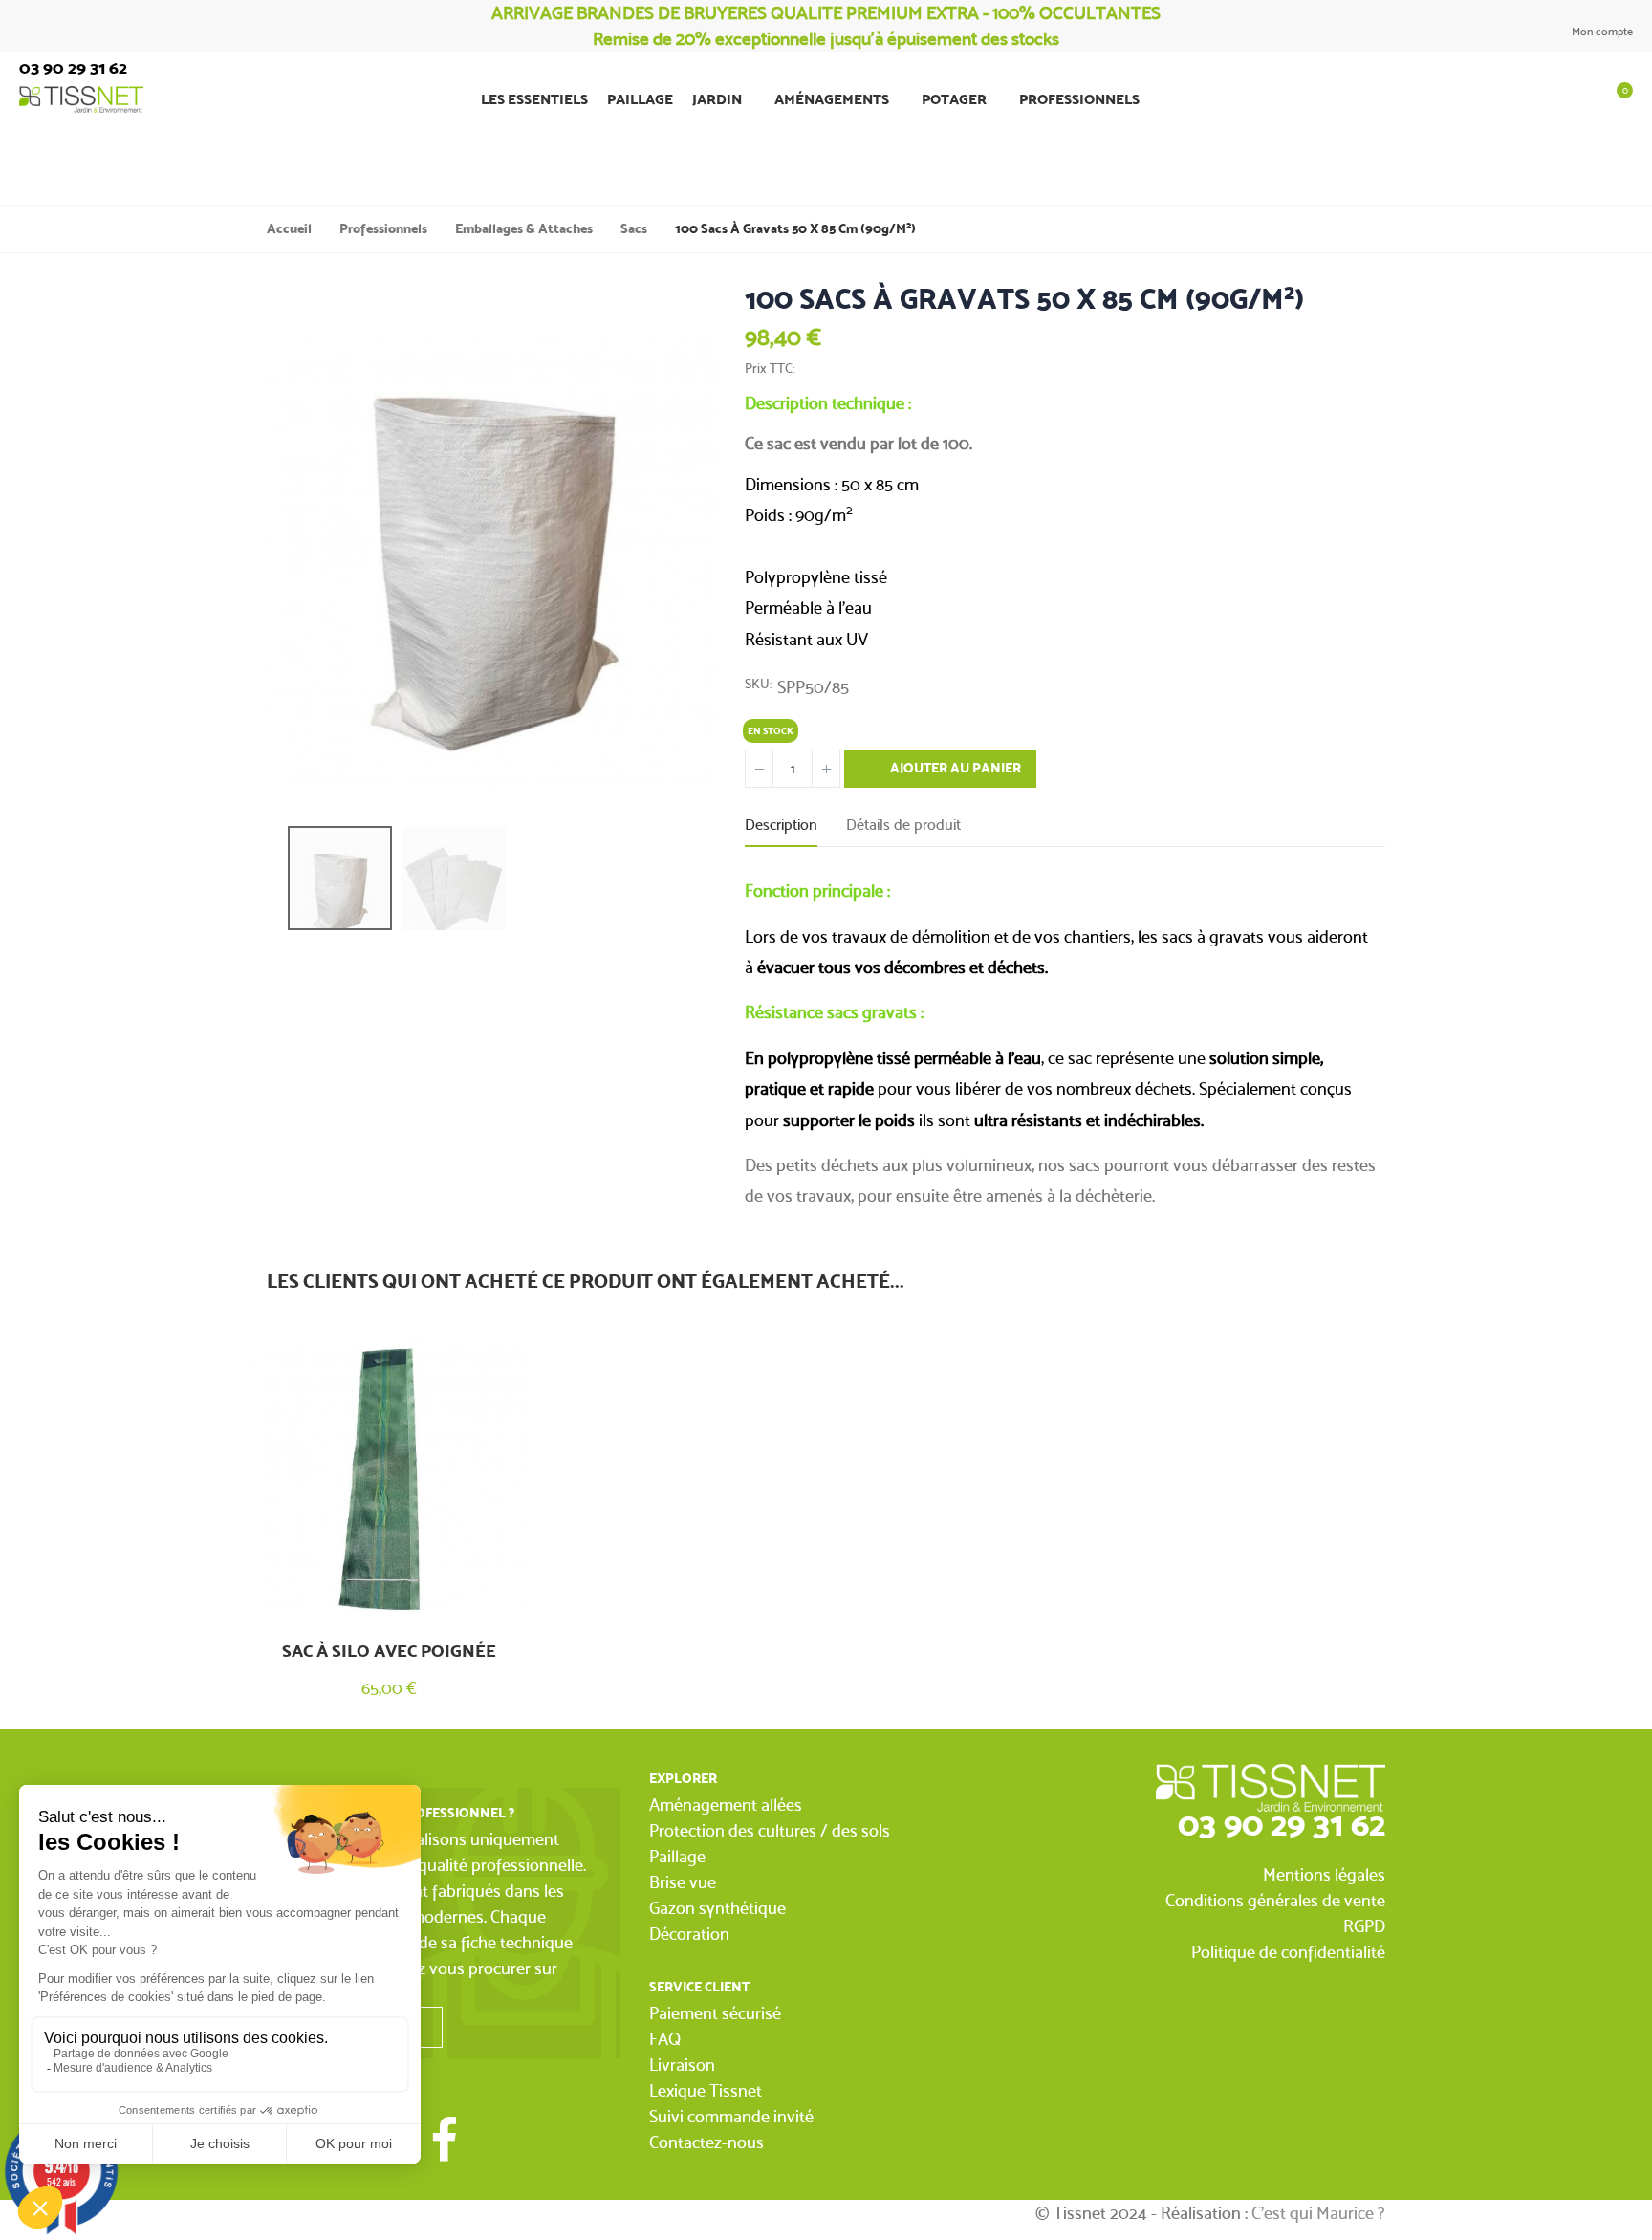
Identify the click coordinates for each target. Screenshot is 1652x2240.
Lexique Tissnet (706, 2090)
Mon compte (1601, 32)
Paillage (677, 1856)
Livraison (682, 2065)
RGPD (1364, 1926)
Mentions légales (1324, 1874)
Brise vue (683, 1882)
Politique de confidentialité (1288, 1952)
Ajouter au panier (954, 768)
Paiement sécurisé (715, 2013)
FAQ (665, 2039)
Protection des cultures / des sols (770, 1830)
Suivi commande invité (731, 2116)
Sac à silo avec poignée (389, 1651)
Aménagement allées (726, 1805)
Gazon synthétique (717, 1908)
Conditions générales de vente (1275, 1900)
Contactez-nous (706, 2142)
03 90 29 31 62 (1282, 1824)
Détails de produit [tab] (903, 825)
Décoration (689, 1934)
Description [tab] (781, 825)
